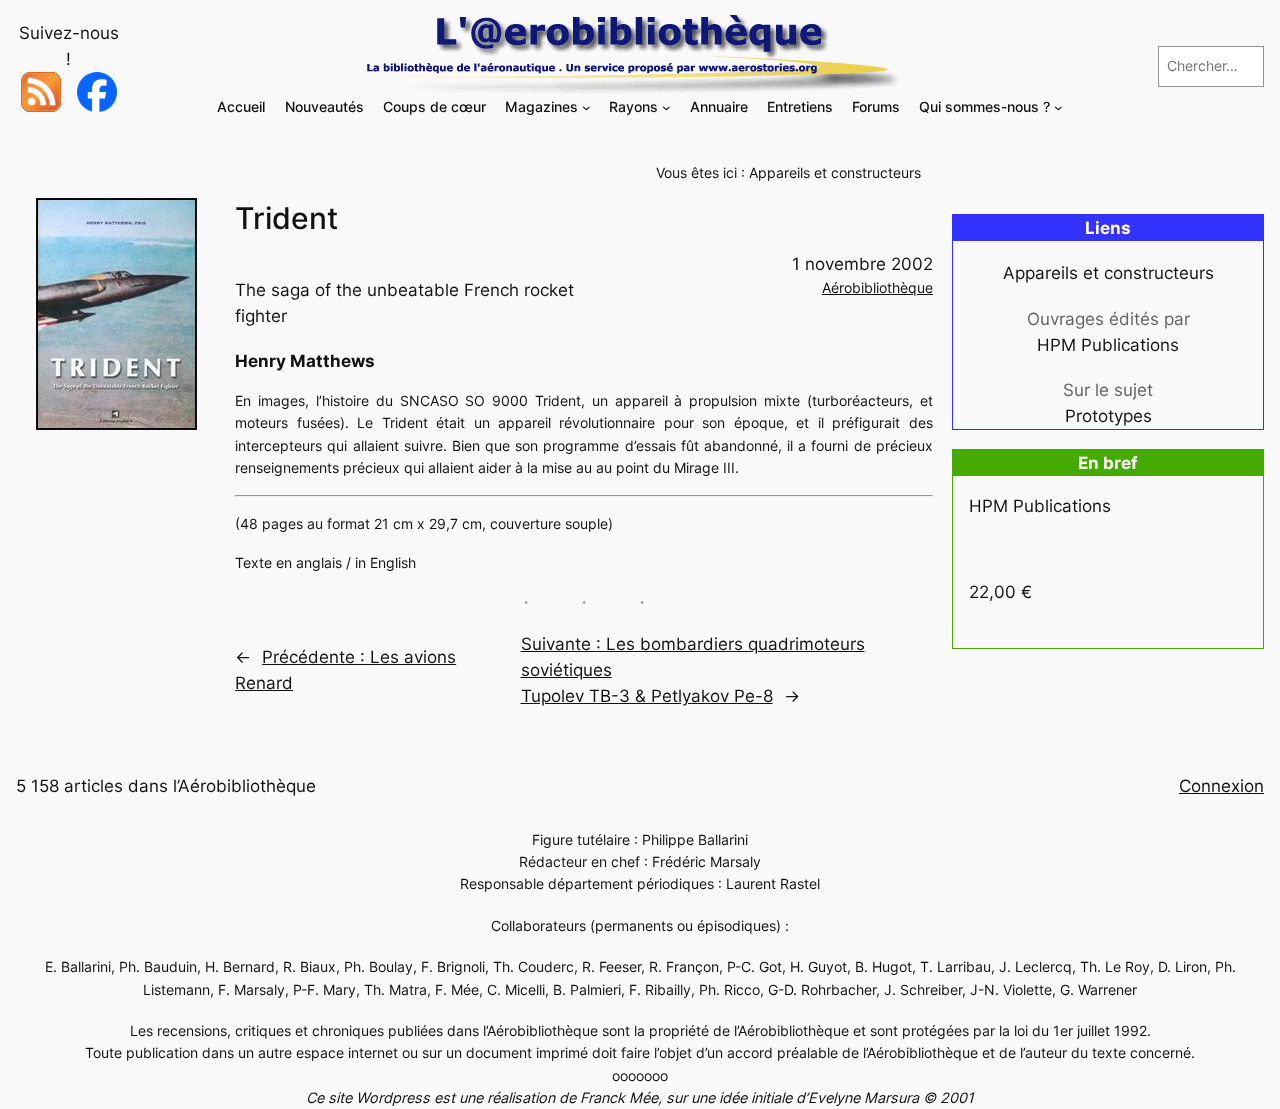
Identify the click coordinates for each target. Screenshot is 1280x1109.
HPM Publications (1108, 345)
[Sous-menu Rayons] (666, 107)
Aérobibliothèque (877, 287)
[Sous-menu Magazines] (586, 107)
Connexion (1221, 786)
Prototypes (1108, 416)
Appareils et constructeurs (835, 172)
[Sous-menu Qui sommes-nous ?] (1058, 107)
